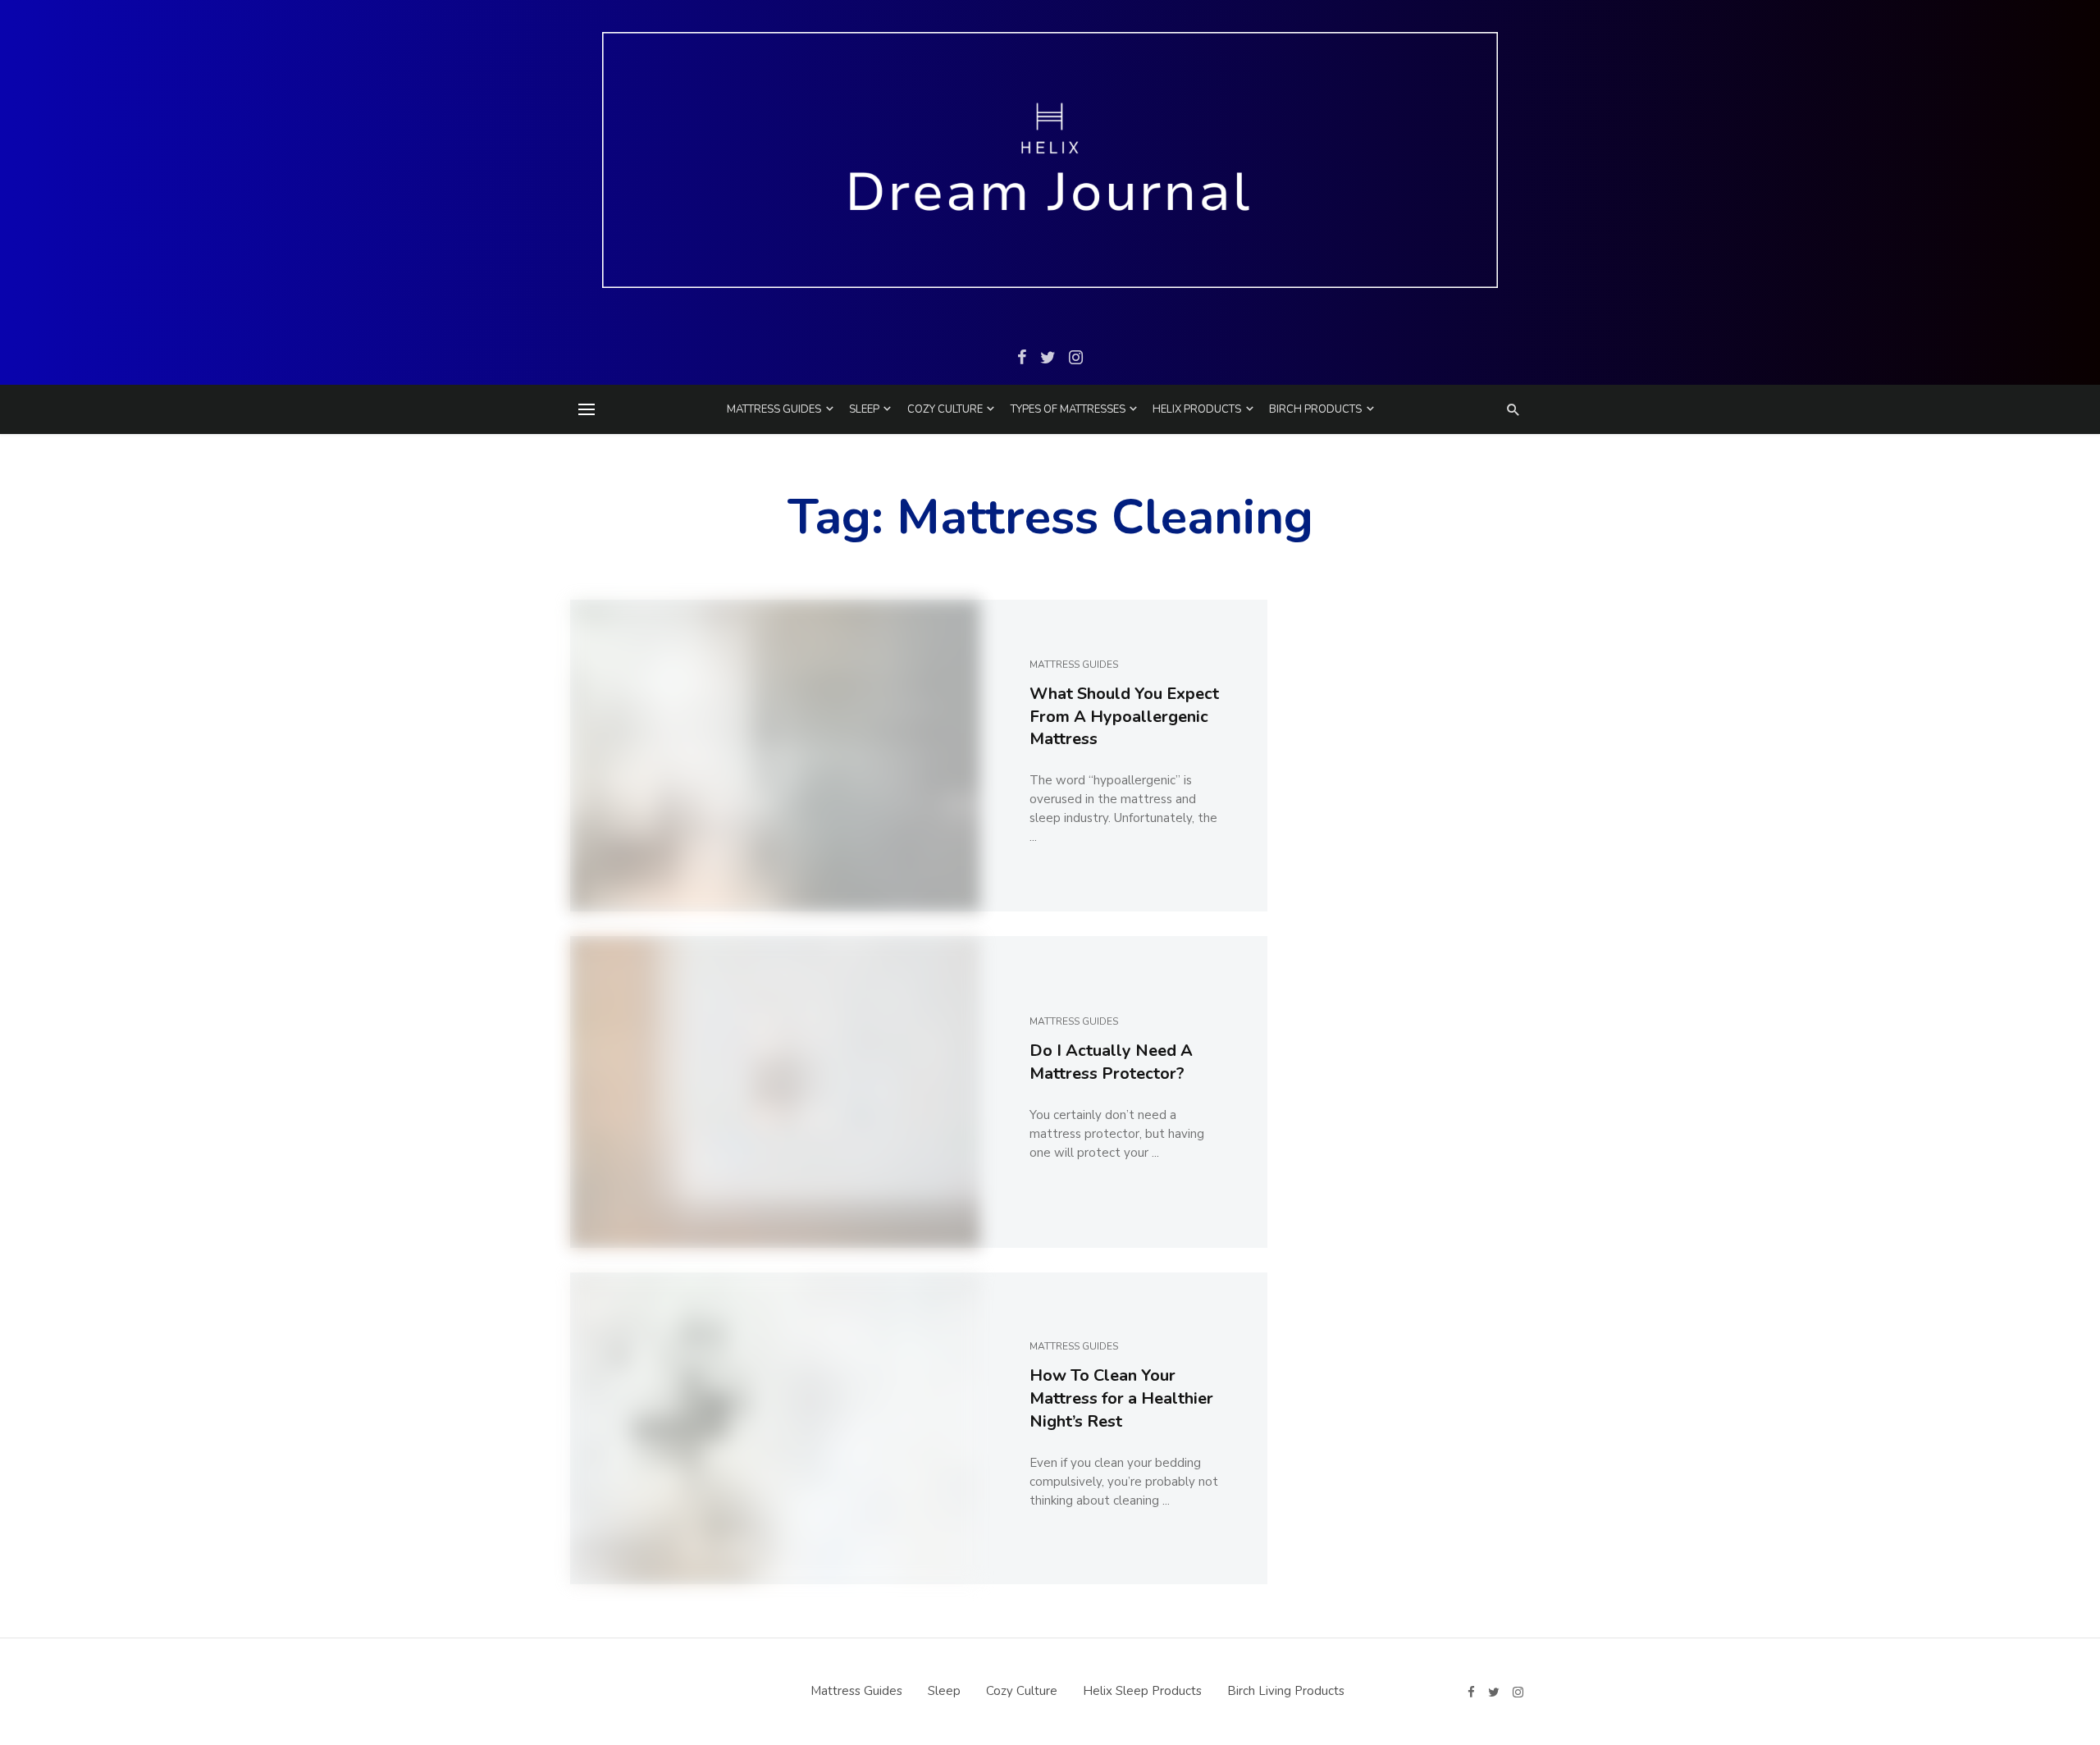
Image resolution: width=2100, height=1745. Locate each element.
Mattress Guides (774, 409)
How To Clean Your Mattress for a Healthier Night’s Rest (1121, 1398)
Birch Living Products (1286, 1691)
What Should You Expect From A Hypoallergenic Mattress (1124, 717)
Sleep (864, 409)
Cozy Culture (945, 409)
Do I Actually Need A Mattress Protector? (1111, 1062)
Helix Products (1197, 409)
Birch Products (1315, 409)
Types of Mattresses (1068, 409)
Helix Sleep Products (1142, 1691)
